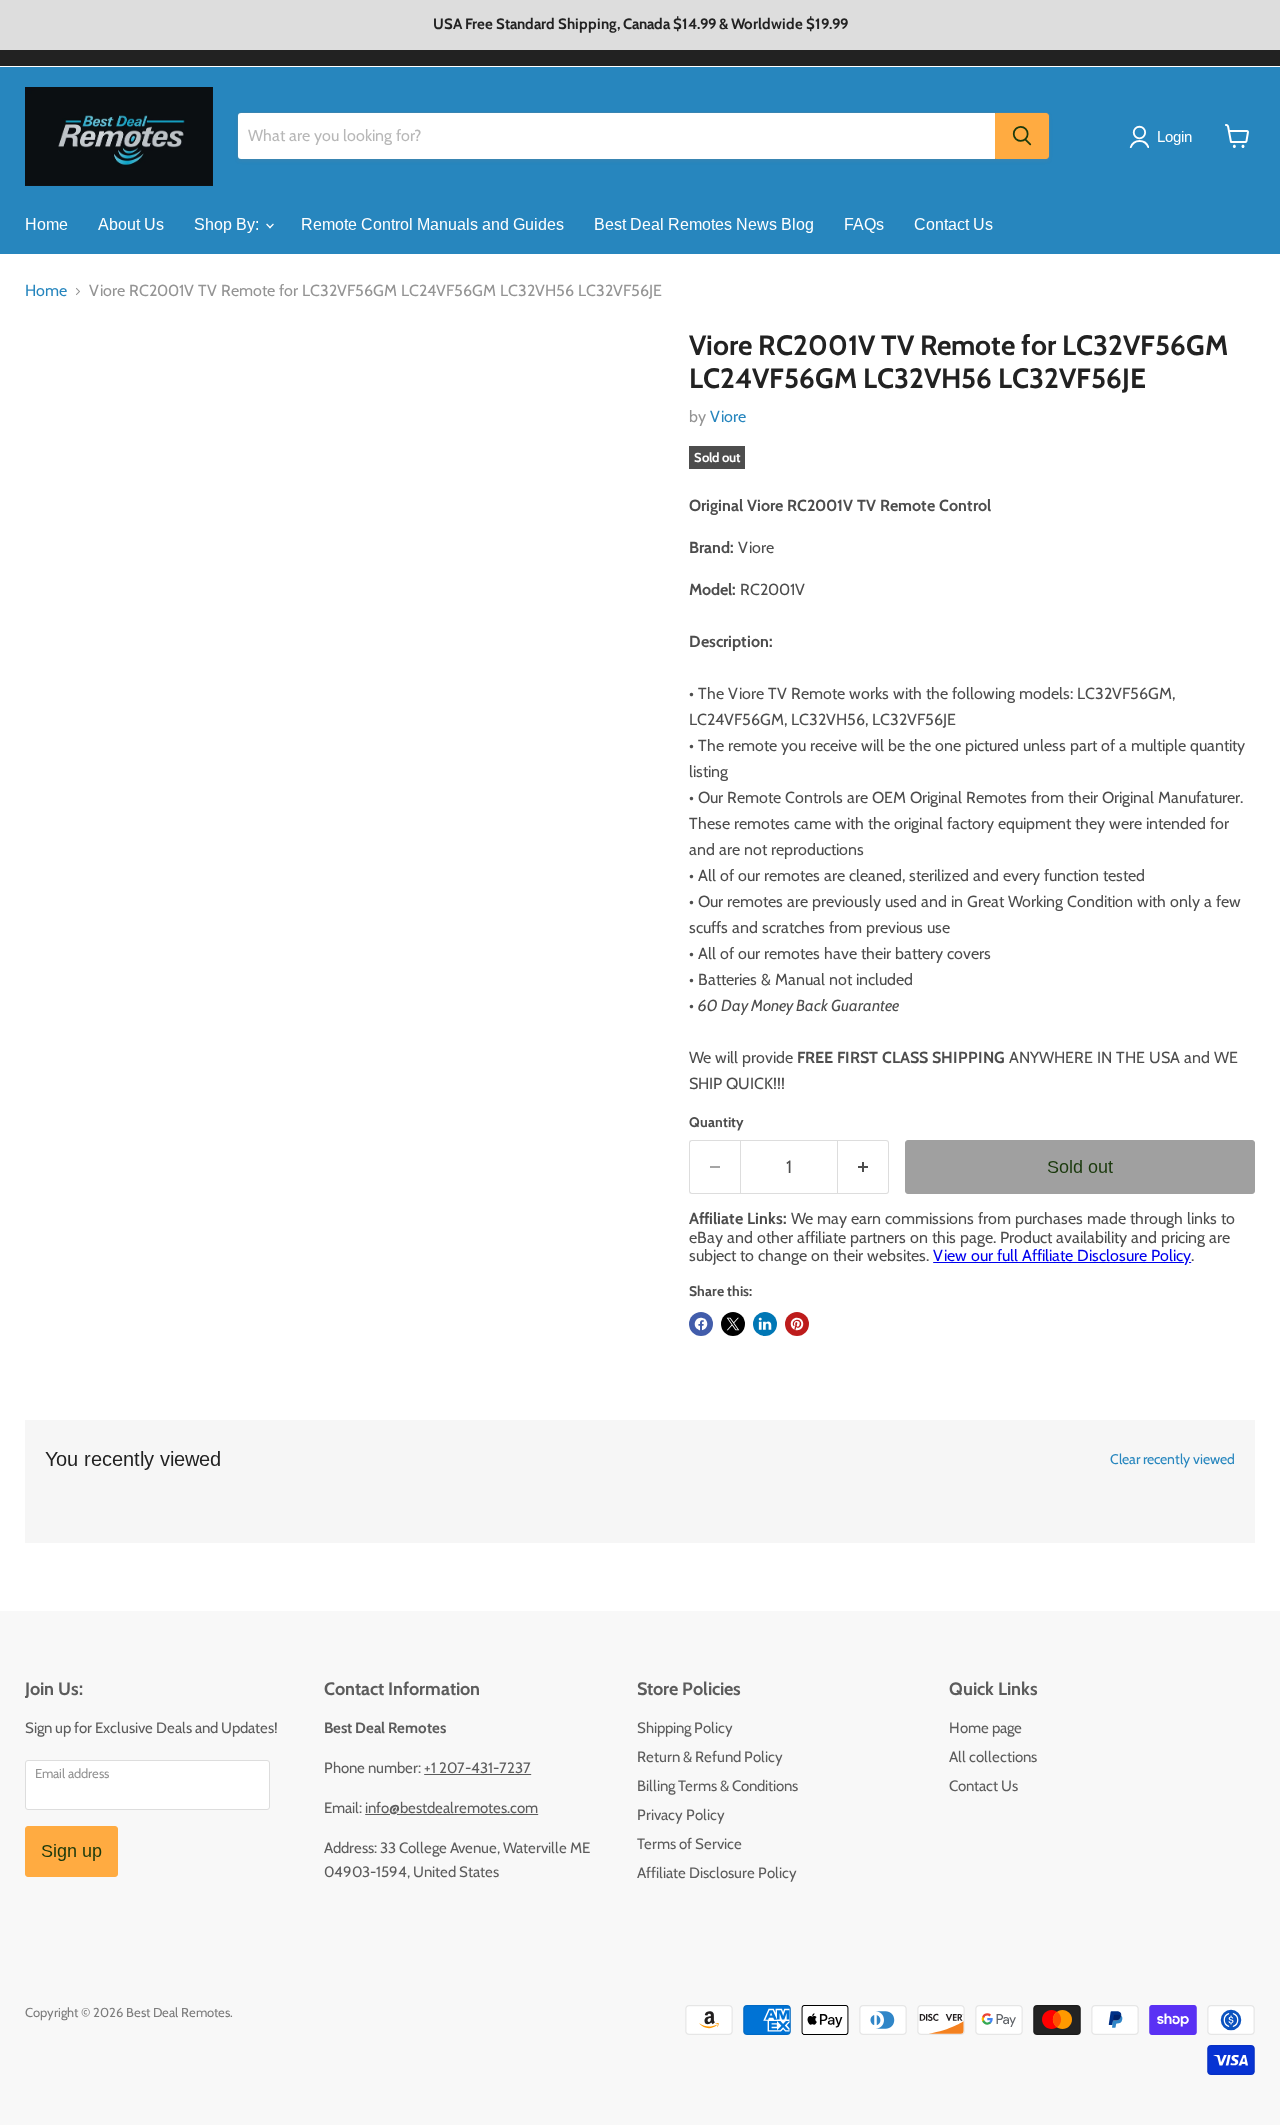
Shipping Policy (685, 1728)
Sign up (71, 1851)
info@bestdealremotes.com (451, 1808)
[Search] (1022, 136)
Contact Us (953, 224)
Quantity (716, 1122)
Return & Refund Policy (710, 1757)
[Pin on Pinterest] (797, 1324)
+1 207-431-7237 (477, 1768)
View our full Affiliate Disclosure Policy (1062, 1255)
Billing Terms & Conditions (717, 1786)
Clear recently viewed (1172, 1459)
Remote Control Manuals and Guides (432, 224)
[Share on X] (733, 1324)
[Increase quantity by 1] (863, 1167)
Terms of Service (689, 1844)
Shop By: (228, 224)
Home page (985, 1728)
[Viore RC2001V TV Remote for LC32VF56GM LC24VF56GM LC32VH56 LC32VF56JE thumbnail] (62, 386)
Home (46, 224)
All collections (993, 1757)
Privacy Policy (681, 1815)
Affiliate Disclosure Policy (717, 1873)
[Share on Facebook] (701, 1324)
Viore (728, 416)
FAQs (864, 224)
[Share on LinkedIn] (765, 1324)
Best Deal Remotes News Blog (704, 224)
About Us (131, 224)
